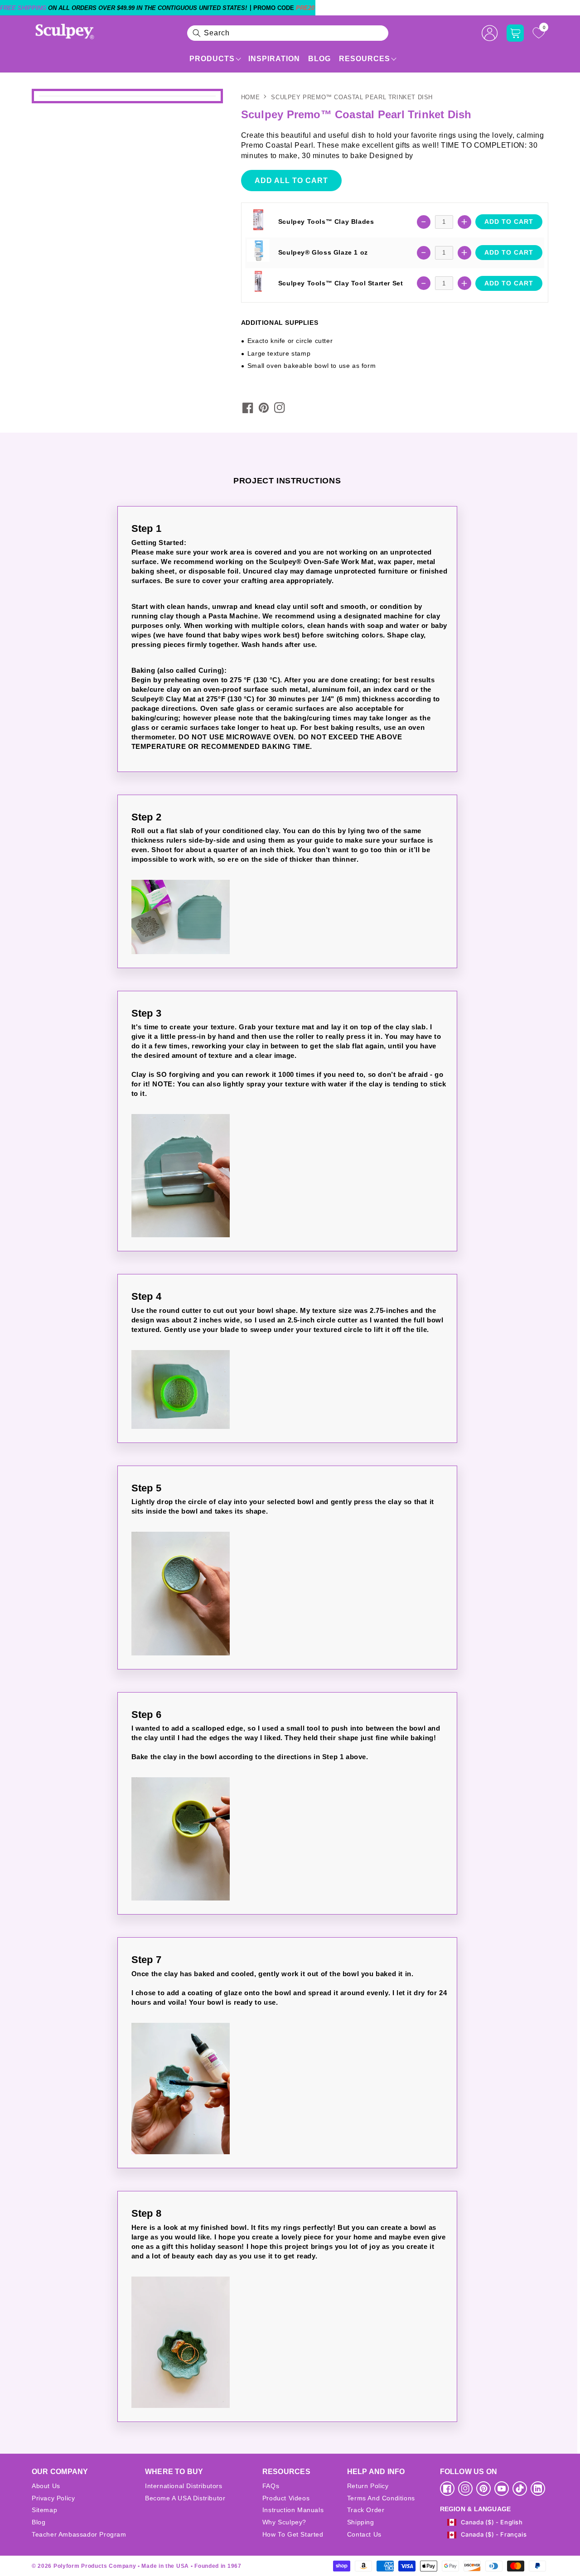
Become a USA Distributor (185, 2498)
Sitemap (44, 2510)
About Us (46, 2486)
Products (212, 59)
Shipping (361, 2522)
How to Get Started (293, 2534)
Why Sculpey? (284, 2522)
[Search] (197, 33)
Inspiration (274, 59)
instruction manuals (293, 2510)
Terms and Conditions (381, 2498)
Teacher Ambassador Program (79, 2534)
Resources (365, 59)
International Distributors (184, 2486)
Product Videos (286, 2498)
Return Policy (368, 2486)
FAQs (271, 2486)
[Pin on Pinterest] (264, 408)
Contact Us (364, 2534)
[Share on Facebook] (248, 408)
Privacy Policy (53, 2498)
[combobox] (288, 33)
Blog (319, 59)
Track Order (366, 2510)
